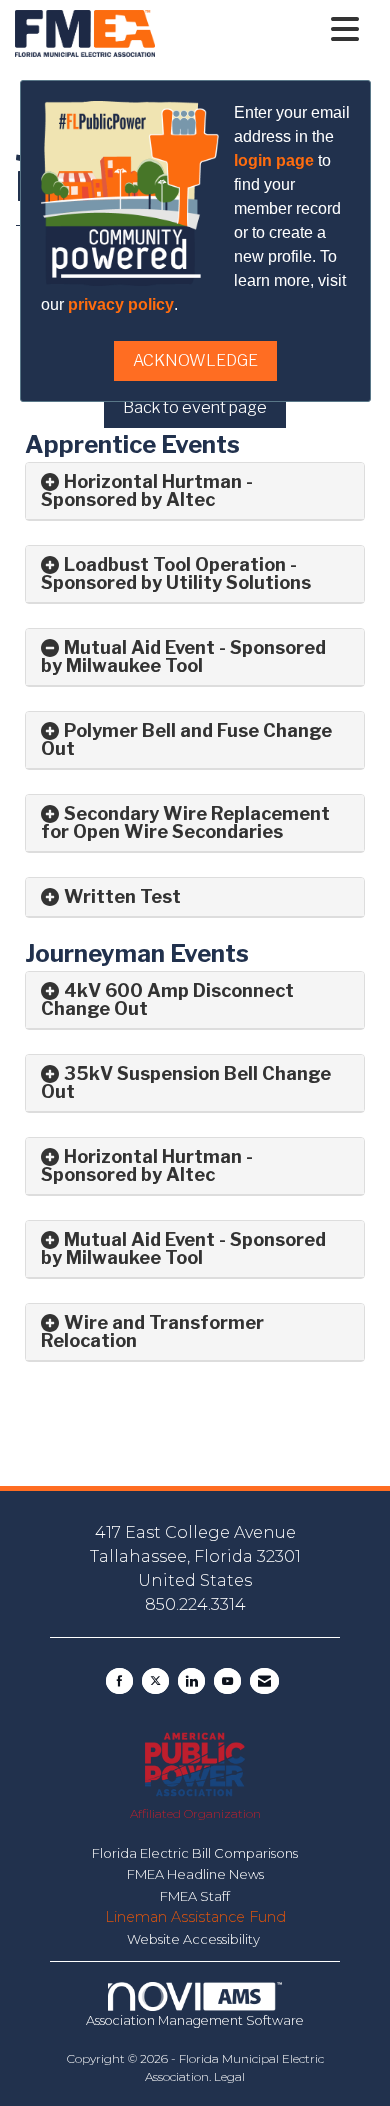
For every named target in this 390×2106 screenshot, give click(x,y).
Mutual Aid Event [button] (139, 647)
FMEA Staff (195, 1896)
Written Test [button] (124, 896)
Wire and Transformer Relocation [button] (152, 1331)
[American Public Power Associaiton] (194, 1762)
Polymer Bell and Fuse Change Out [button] (186, 739)
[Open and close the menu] (262, 30)
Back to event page (195, 407)
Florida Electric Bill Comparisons (195, 1853)
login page (274, 160)
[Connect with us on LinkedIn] (191, 1681)
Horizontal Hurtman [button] (153, 481)
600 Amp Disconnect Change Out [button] (167, 999)
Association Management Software (195, 2020)
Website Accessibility (195, 1939)
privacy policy (121, 304)
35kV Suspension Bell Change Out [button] (186, 1082)
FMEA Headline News (195, 1874)
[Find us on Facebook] (119, 1681)
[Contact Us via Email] (264, 1681)
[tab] (195, 491)
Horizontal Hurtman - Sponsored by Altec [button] (147, 1165)
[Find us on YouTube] (227, 1681)
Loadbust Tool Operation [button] (175, 564)
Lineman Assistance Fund (195, 1917)
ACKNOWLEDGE (195, 360)
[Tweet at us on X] (155, 1681)
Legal (229, 2076)
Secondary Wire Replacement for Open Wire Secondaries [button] (185, 822)
